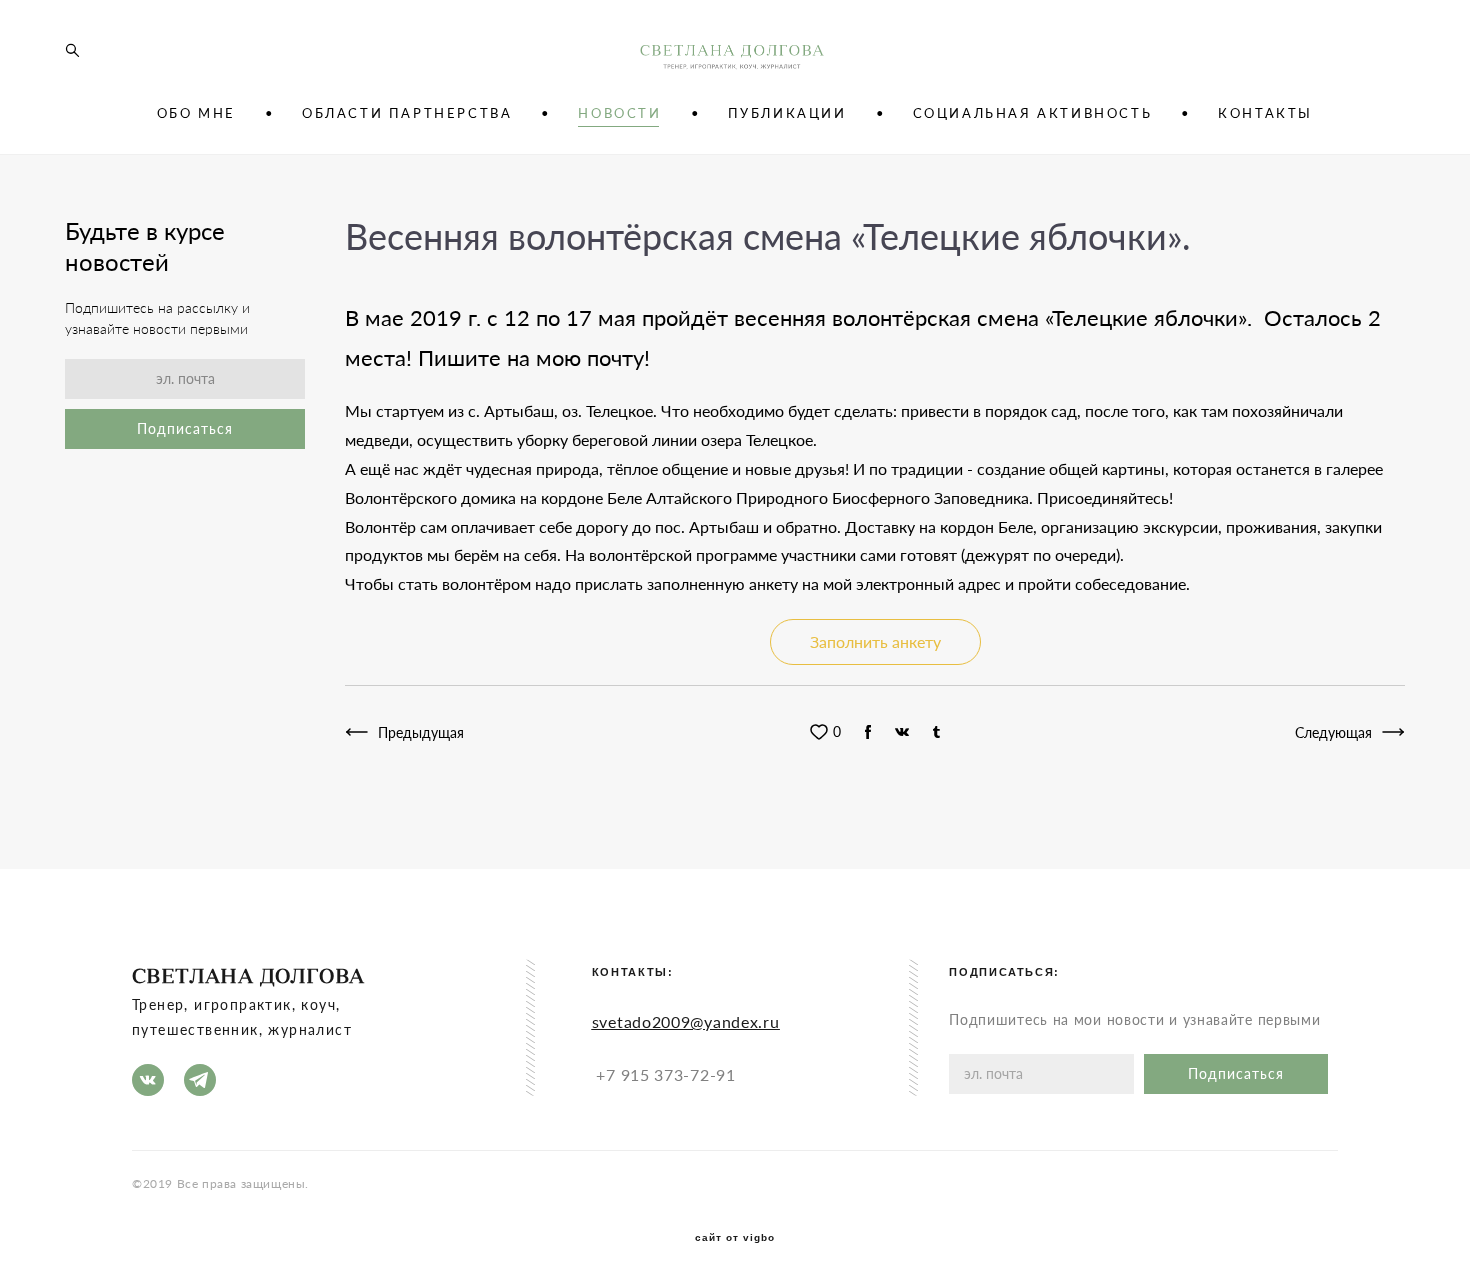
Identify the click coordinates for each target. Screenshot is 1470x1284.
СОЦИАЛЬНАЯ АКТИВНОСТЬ (1033, 113)
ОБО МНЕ (196, 113)
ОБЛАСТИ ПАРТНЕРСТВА (407, 113)
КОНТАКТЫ (1265, 113)
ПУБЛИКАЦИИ (787, 113)
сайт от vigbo (735, 1238)
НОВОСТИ (619, 113)
